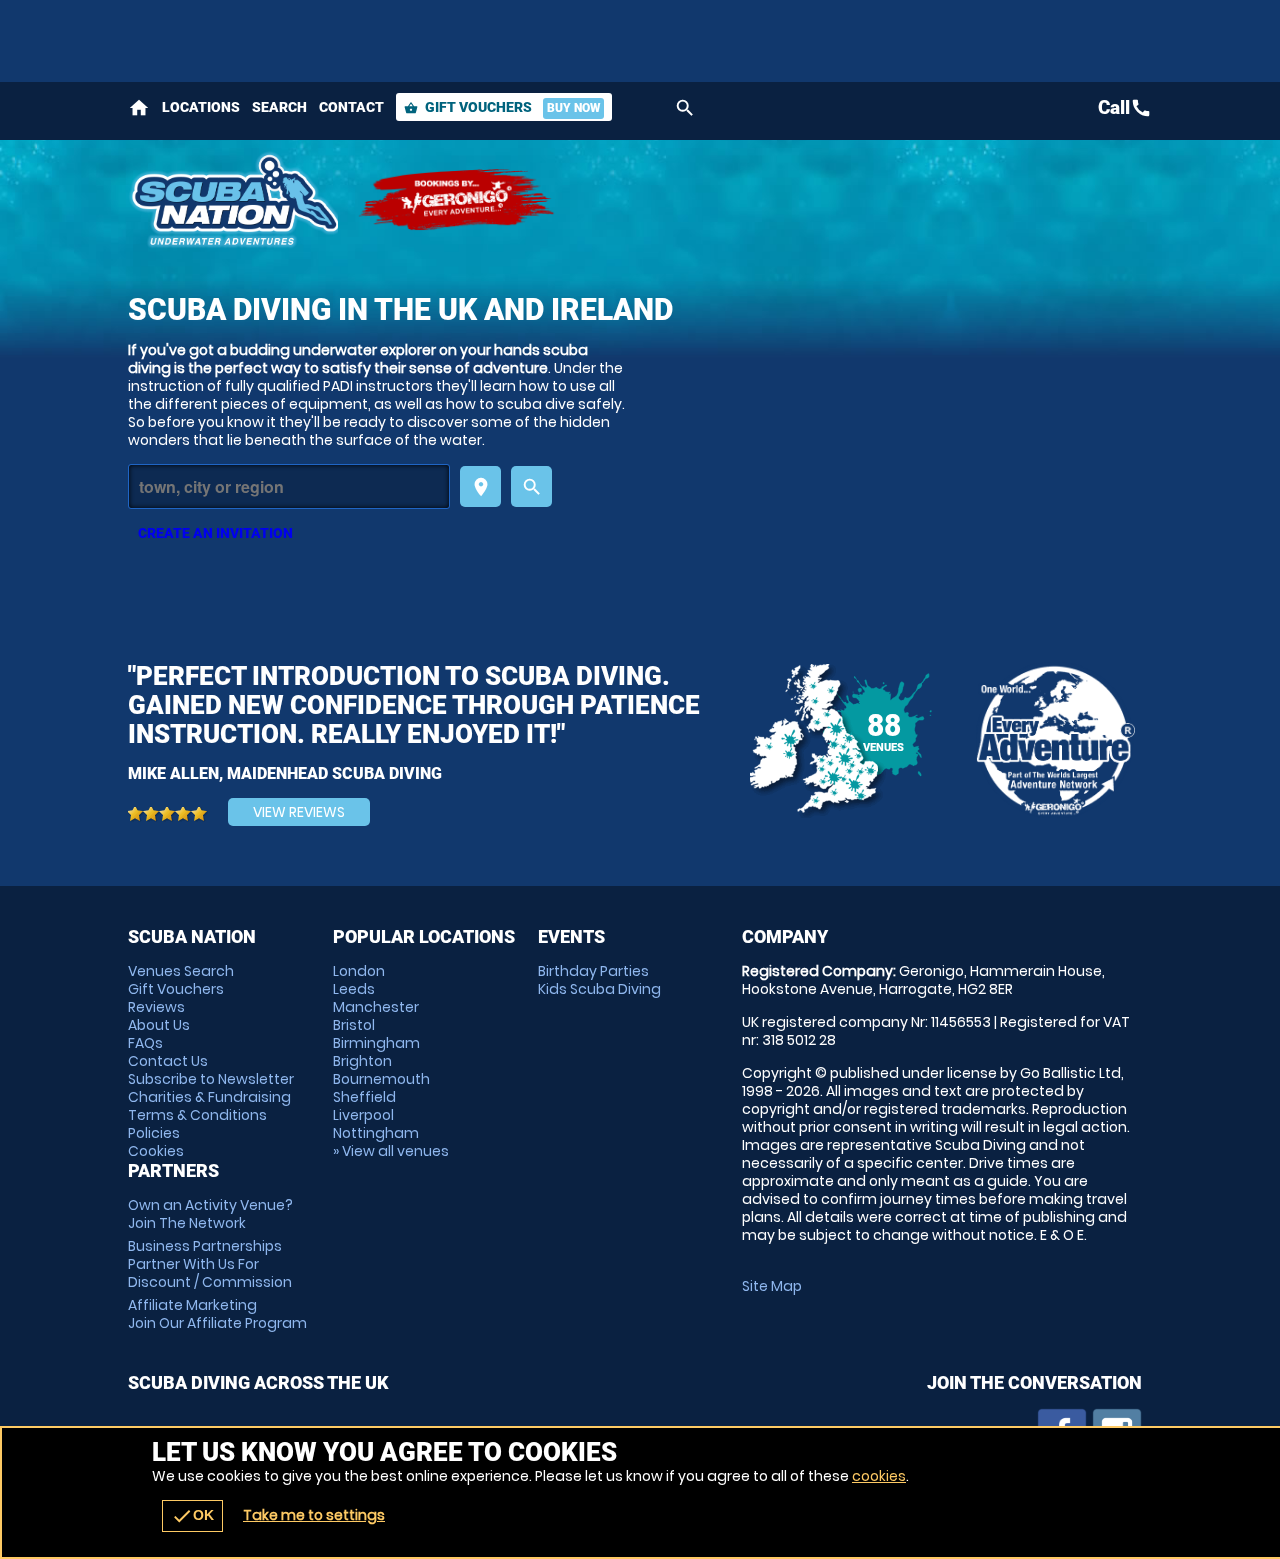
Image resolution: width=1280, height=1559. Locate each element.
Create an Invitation (215, 533)
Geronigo (458, 200)
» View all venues (391, 1151)
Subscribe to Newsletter (211, 1079)
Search (279, 107)
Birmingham (376, 1043)
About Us (159, 1025)
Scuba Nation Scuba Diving (233, 200)
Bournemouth (381, 1079)
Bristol (354, 1025)
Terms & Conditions (197, 1115)
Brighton (362, 1061)
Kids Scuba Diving (599, 989)
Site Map (772, 1286)
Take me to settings (314, 1515)
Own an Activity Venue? (210, 1214)
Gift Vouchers (502, 107)
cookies (879, 1476)
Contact (351, 107)
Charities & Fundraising (209, 1097)
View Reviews (299, 812)
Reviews (156, 1007)
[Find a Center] (289, 486)
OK (192, 1516)
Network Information (1054, 740)
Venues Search (181, 971)
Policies (154, 1133)
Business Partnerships (210, 1264)
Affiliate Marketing (217, 1314)
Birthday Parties (593, 971)
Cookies (156, 1151)
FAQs (145, 1043)
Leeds (354, 989)
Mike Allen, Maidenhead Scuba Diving (285, 773)
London (359, 971)
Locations (201, 107)
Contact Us (168, 1061)
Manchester (376, 1007)
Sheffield (364, 1097)
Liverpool (363, 1115)
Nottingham (376, 1133)
